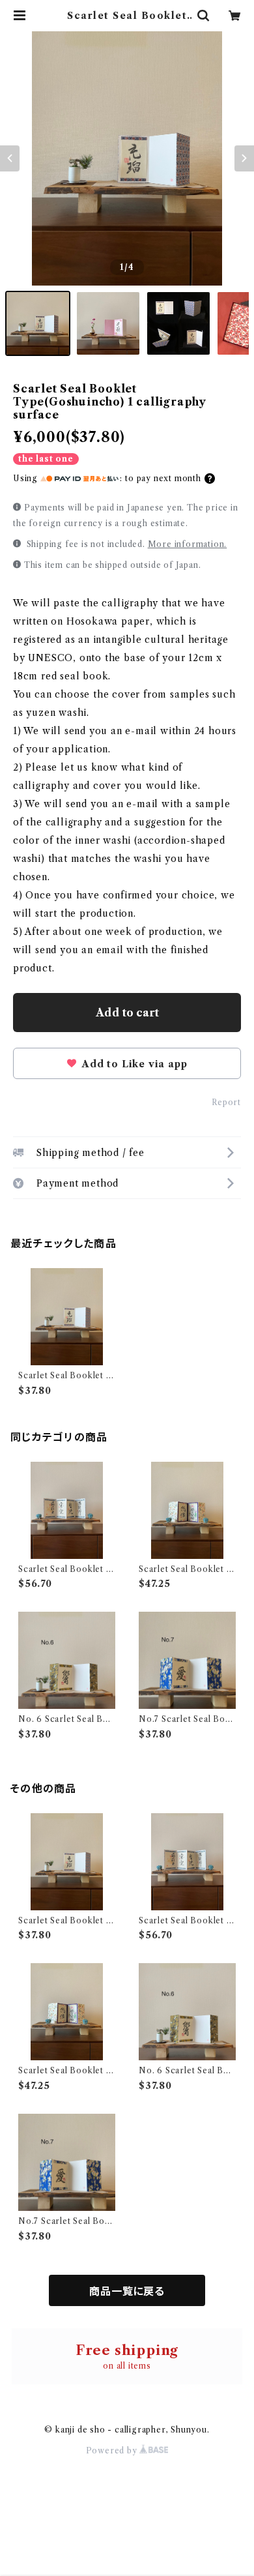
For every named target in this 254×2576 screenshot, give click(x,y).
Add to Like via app (133, 1064)
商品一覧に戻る (127, 2291)
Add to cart (127, 1013)
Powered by (113, 2450)
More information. (188, 544)
